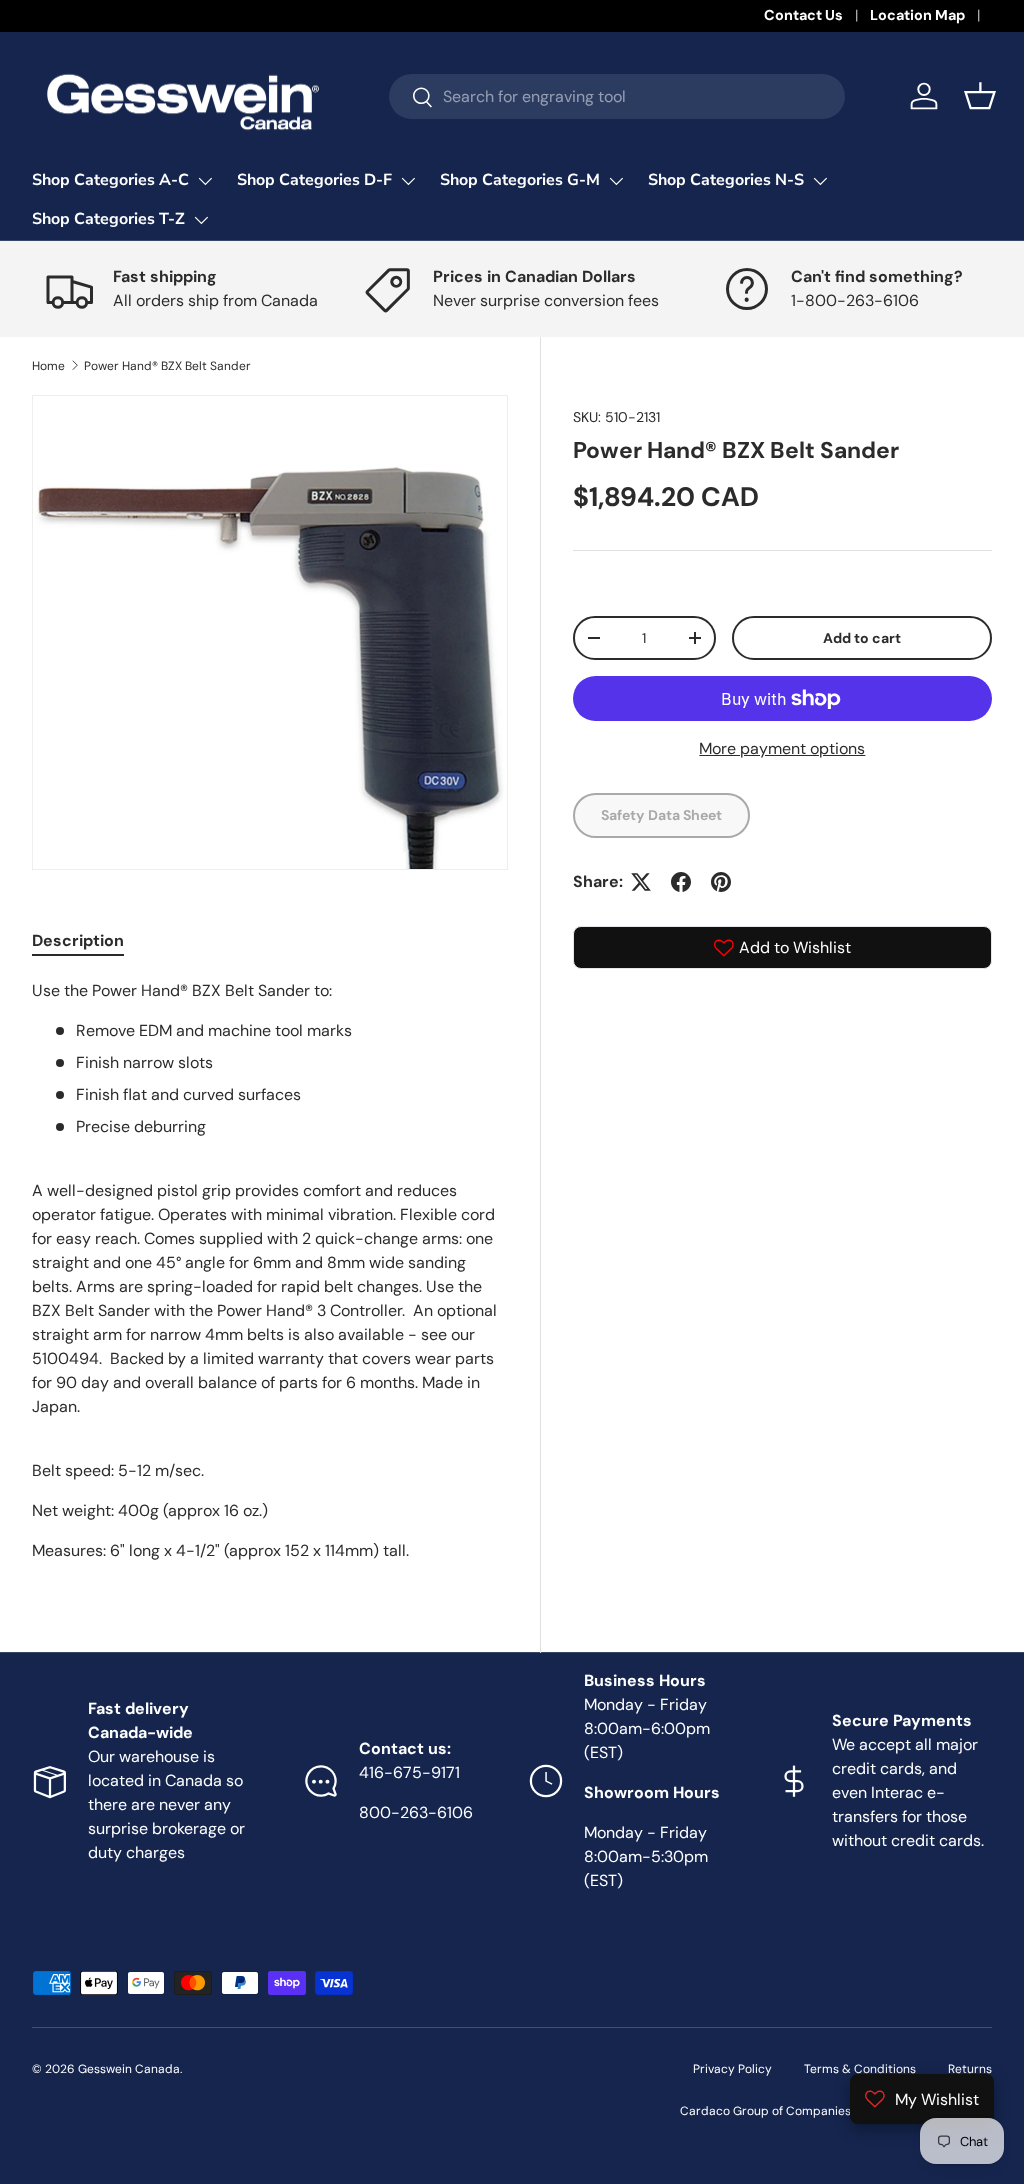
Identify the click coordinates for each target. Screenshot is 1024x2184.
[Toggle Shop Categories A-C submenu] (205, 181)
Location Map (917, 15)
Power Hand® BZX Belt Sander (167, 366)
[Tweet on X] (641, 882)
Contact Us (803, 15)
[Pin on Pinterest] (721, 882)
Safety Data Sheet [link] (661, 815)
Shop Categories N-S (726, 180)
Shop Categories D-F (314, 180)
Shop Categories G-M (520, 180)
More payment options (782, 748)
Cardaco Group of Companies (765, 2111)
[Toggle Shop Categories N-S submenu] (820, 181)
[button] (980, 96)
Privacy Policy (732, 2069)
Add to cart (862, 638)
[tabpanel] (270, 1271)
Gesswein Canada (129, 2069)
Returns (970, 2069)
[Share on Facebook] (681, 882)
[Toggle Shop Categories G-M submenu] (616, 181)
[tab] (78, 940)
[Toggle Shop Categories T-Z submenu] (201, 220)
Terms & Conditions (860, 2069)
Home (48, 366)
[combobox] (617, 96)
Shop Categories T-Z (108, 219)
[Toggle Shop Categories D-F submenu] (408, 181)
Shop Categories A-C (110, 180)
